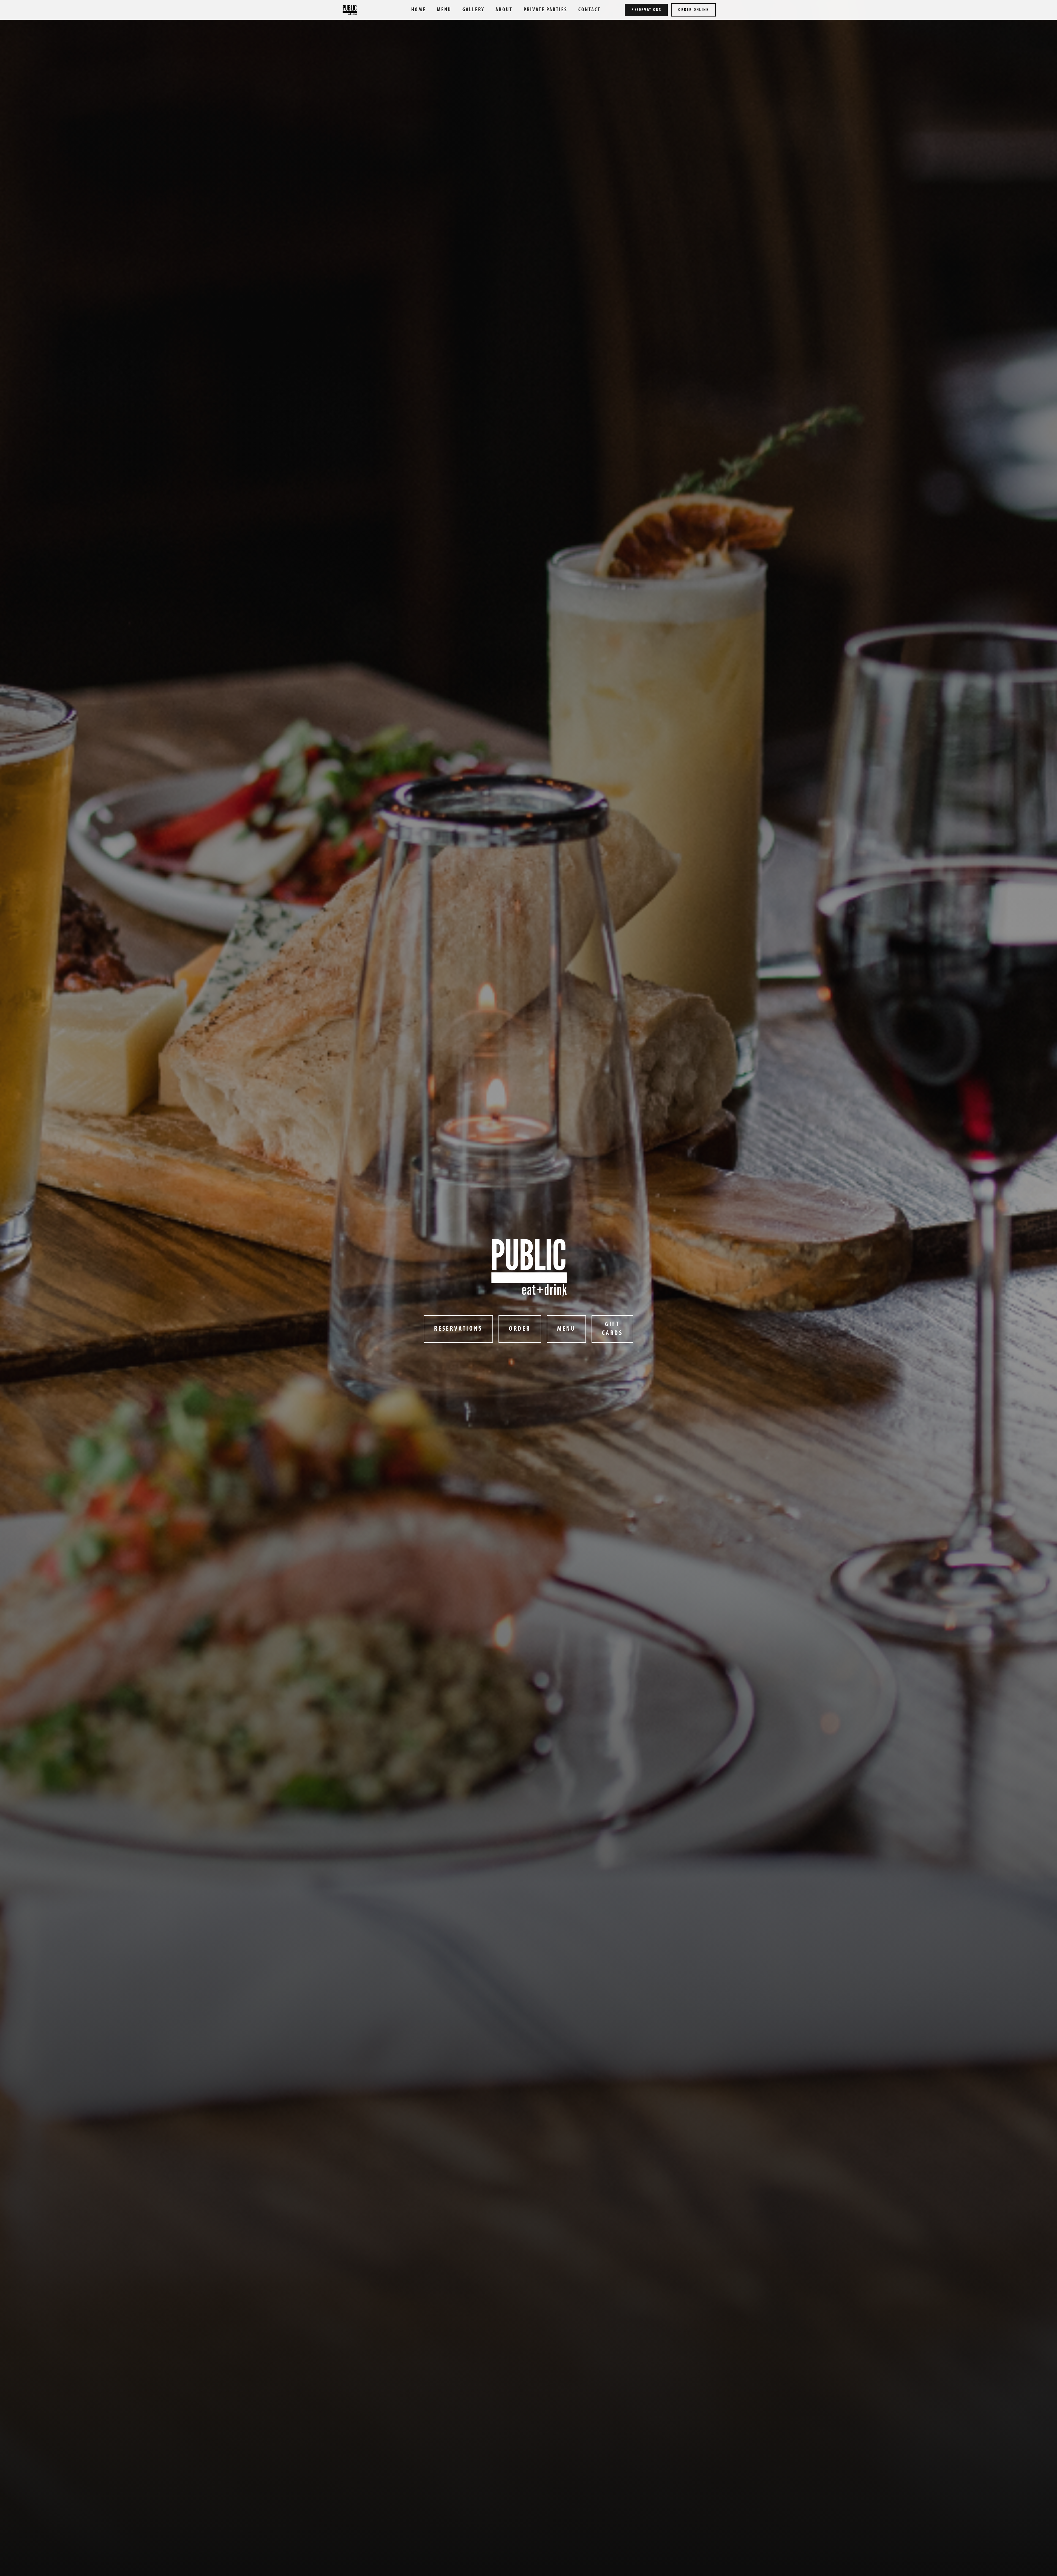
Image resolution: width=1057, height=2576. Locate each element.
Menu (444, 10)
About (504, 10)
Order (520, 1329)
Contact (589, 10)
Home (419, 10)
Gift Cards (612, 1329)
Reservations (646, 10)
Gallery (473, 10)
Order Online (693, 10)
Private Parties (545, 10)
